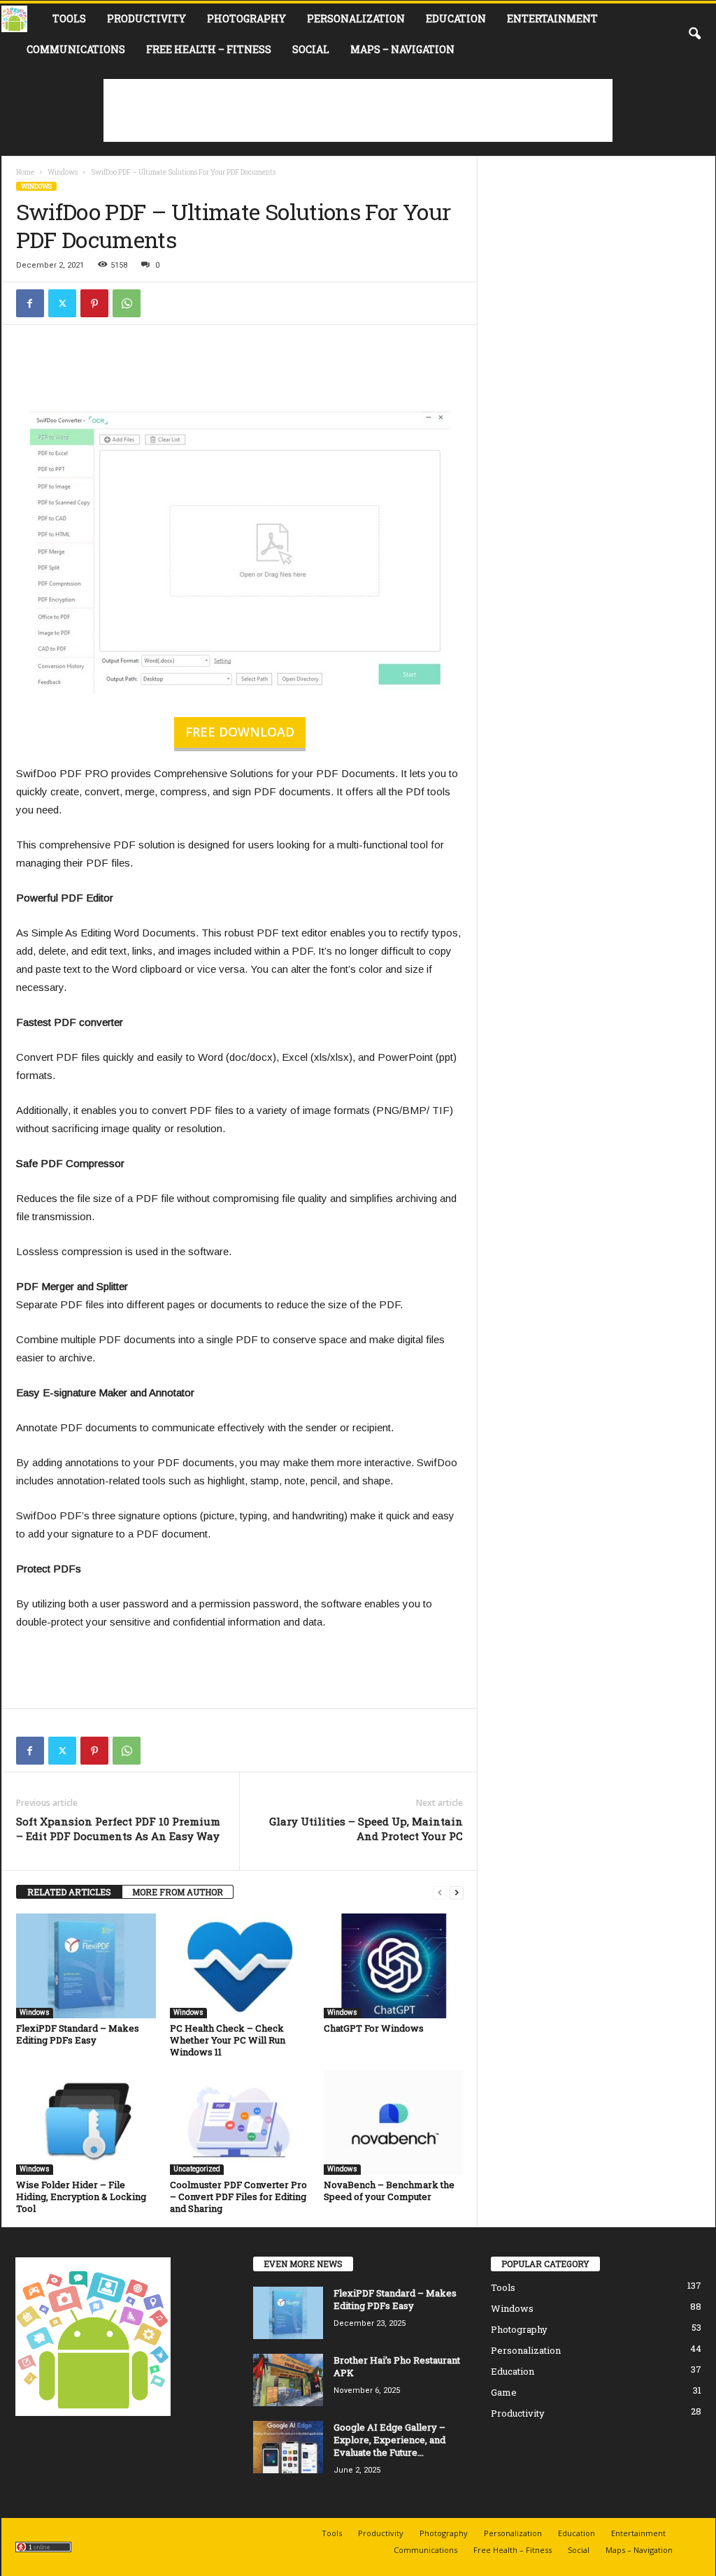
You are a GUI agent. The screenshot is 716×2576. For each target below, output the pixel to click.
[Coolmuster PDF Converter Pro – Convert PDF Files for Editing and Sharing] (240, 2122)
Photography (246, 19)
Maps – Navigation (402, 49)
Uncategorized (197, 2169)
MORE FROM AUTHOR (178, 1892)
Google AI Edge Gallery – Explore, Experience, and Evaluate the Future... (389, 2440)
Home (25, 172)
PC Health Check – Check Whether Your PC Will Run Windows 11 (228, 2040)
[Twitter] (62, 303)
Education (456, 19)
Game (504, 2392)
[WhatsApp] (127, 303)
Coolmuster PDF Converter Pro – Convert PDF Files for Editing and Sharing (238, 2197)
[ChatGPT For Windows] (394, 1966)
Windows (63, 172)
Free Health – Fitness (209, 49)
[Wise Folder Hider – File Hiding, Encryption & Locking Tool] (86, 2122)
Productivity (146, 19)
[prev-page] (440, 1892)
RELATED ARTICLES (69, 1892)
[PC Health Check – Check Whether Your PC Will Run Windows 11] (240, 1966)
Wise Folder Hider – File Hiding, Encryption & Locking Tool (81, 2197)
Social (311, 49)
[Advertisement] (358, 110)
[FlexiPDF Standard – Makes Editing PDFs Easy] (86, 1966)
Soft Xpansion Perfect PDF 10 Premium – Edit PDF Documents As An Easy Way (118, 1829)
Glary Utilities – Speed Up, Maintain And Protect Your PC (366, 1829)
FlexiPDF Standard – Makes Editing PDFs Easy (78, 2034)
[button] (694, 34)
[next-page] (457, 1892)
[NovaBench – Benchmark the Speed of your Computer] (394, 2122)
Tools (69, 19)
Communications (76, 49)
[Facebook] (30, 303)
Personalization (356, 19)
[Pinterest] (94, 303)
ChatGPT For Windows (374, 2028)
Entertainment (552, 19)
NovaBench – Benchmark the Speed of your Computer (389, 2191)
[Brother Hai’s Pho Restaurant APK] (288, 2380)
